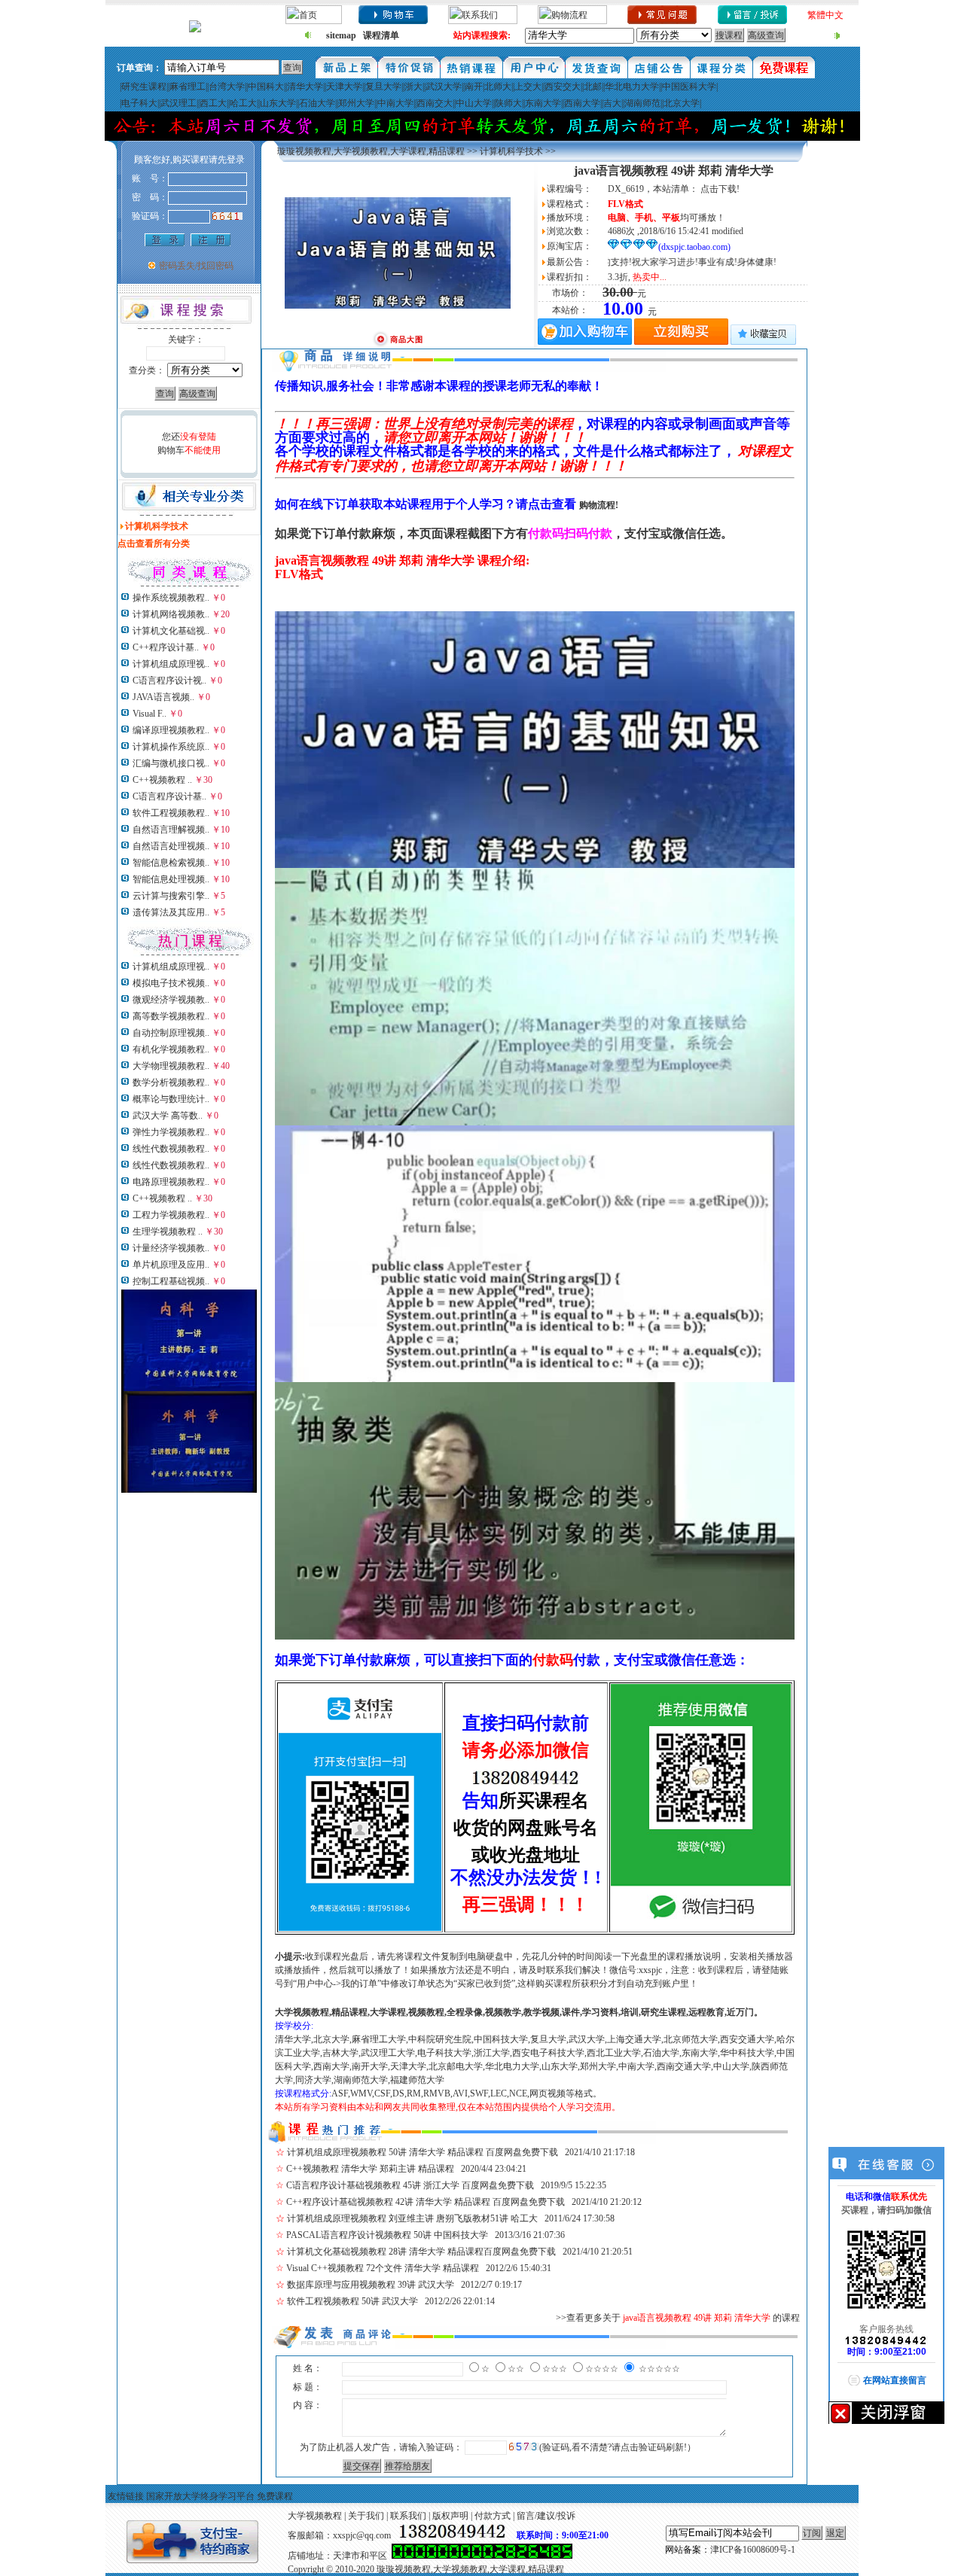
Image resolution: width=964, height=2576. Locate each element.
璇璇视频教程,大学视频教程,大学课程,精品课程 (371, 151)
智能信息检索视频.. (171, 863)
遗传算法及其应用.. (171, 912)
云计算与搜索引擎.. (171, 896)
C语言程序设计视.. (169, 681)
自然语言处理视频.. (171, 846)
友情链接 (126, 2496)
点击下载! (720, 189)
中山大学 (474, 103)
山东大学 (278, 103)
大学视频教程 (315, 2516)
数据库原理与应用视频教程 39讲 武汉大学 (371, 2285)
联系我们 (408, 2516)
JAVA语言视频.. (163, 697)
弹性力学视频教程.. (171, 1132)
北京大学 (682, 103)
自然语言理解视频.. (171, 830)
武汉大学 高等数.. (168, 1116)
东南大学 (543, 103)
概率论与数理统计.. (171, 1099)
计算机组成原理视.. (171, 664)
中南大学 (395, 103)
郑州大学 (356, 103)
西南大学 (582, 103)
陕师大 (508, 103)
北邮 (593, 87)
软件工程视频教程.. (171, 813)
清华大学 (305, 87)
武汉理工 (178, 103)
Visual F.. (149, 714)
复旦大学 (383, 87)
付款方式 (493, 2516)
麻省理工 (188, 87)
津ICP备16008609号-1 (753, 2550)
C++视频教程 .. (162, 780)
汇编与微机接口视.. (171, 763)
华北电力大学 (632, 87)
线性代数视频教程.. (171, 1149)
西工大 (213, 103)
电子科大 (139, 103)
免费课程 (275, 2496)
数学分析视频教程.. (171, 1082)
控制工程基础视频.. (171, 1281)
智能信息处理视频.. (171, 879)
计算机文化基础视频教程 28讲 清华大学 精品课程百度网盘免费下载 (421, 2252)
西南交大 (435, 103)
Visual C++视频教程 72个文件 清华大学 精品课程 (383, 2268)
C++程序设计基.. (166, 647)
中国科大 (266, 87)
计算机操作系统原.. (171, 747)
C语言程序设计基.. (169, 796)
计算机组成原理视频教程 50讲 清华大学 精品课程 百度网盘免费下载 (423, 2152)
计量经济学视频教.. (171, 1248)
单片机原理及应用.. (171, 1265)
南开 (474, 87)
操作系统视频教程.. (171, 598)
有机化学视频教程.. (171, 1049)
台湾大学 (227, 87)
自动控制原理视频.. (171, 1033)
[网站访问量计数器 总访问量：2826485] (482, 2556)
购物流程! (599, 505)
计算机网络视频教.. (171, 614)
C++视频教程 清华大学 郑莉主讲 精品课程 (370, 2169)
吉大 (612, 103)
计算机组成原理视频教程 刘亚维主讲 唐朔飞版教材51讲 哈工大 (412, 2218)
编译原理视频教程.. (171, 730)
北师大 (498, 87)
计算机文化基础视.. (171, 631)
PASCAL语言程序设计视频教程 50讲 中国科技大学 (387, 2235)
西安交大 (563, 87)
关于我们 (366, 2516)
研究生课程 (144, 87)
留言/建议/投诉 (546, 2516)
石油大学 (317, 103)
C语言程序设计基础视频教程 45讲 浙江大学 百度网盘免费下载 (410, 2185)
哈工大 (243, 103)
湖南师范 (642, 103)
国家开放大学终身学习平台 (200, 2496)
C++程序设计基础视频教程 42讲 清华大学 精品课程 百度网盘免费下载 (426, 2202)
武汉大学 (444, 87)
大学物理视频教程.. (171, 1066)
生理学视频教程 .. (168, 1232)
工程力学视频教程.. (171, 1215)
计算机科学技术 (511, 151)
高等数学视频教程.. (171, 1016)
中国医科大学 (689, 87)
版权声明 (450, 2516)
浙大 (413, 87)
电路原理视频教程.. (171, 1182)
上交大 (528, 87)
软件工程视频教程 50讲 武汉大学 (352, 2301)
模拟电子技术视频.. (171, 983)
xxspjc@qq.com (362, 2535)
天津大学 (344, 87)
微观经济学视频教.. (171, 1000)
